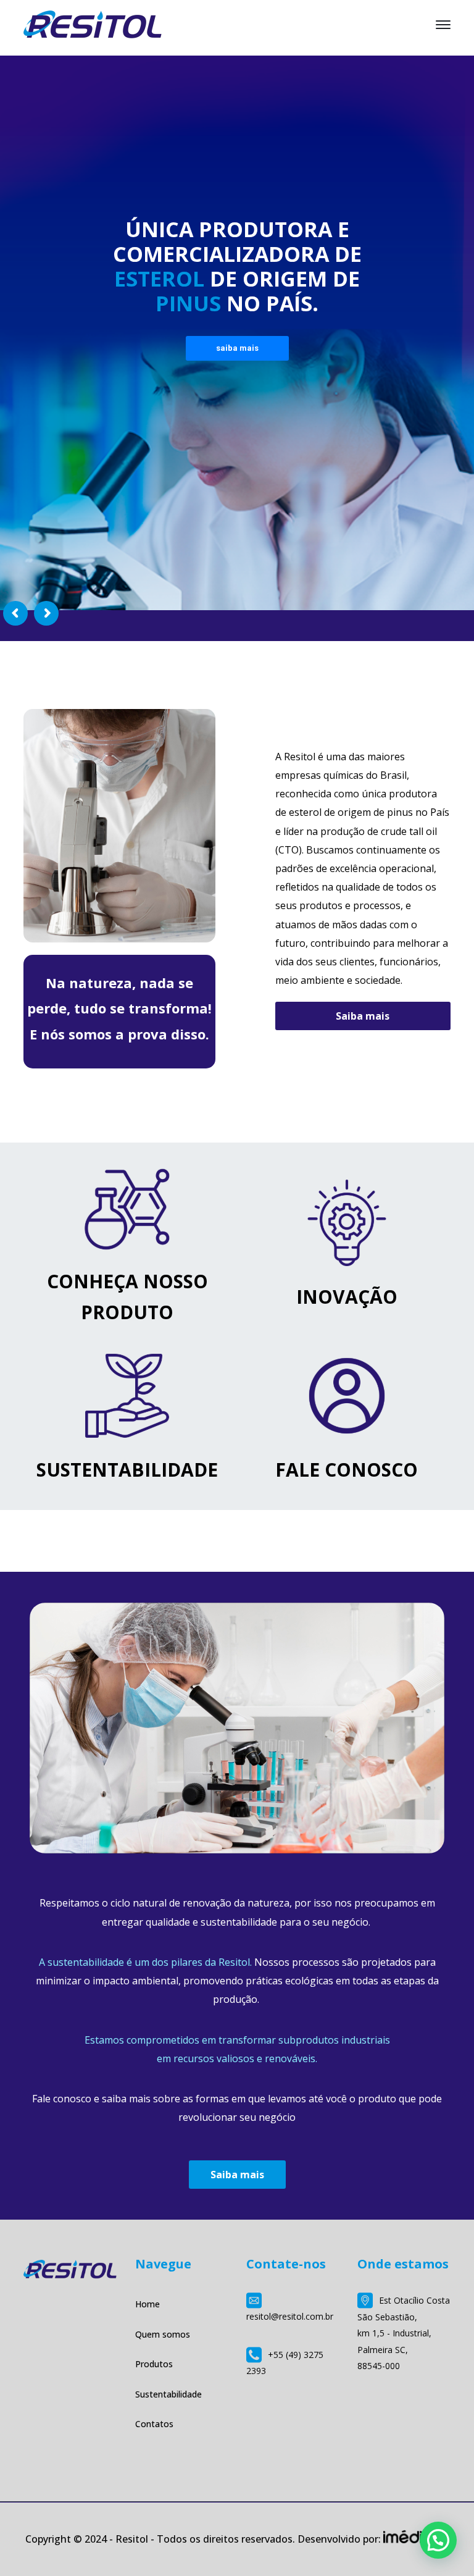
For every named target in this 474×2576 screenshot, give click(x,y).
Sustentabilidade (168, 2394)
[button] (438, 2540)
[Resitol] (93, 23)
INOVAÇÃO (347, 1297)
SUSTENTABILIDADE (127, 1470)
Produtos (154, 2364)
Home (148, 2304)
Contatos (154, 2424)
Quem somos (163, 2334)
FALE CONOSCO (347, 1470)
